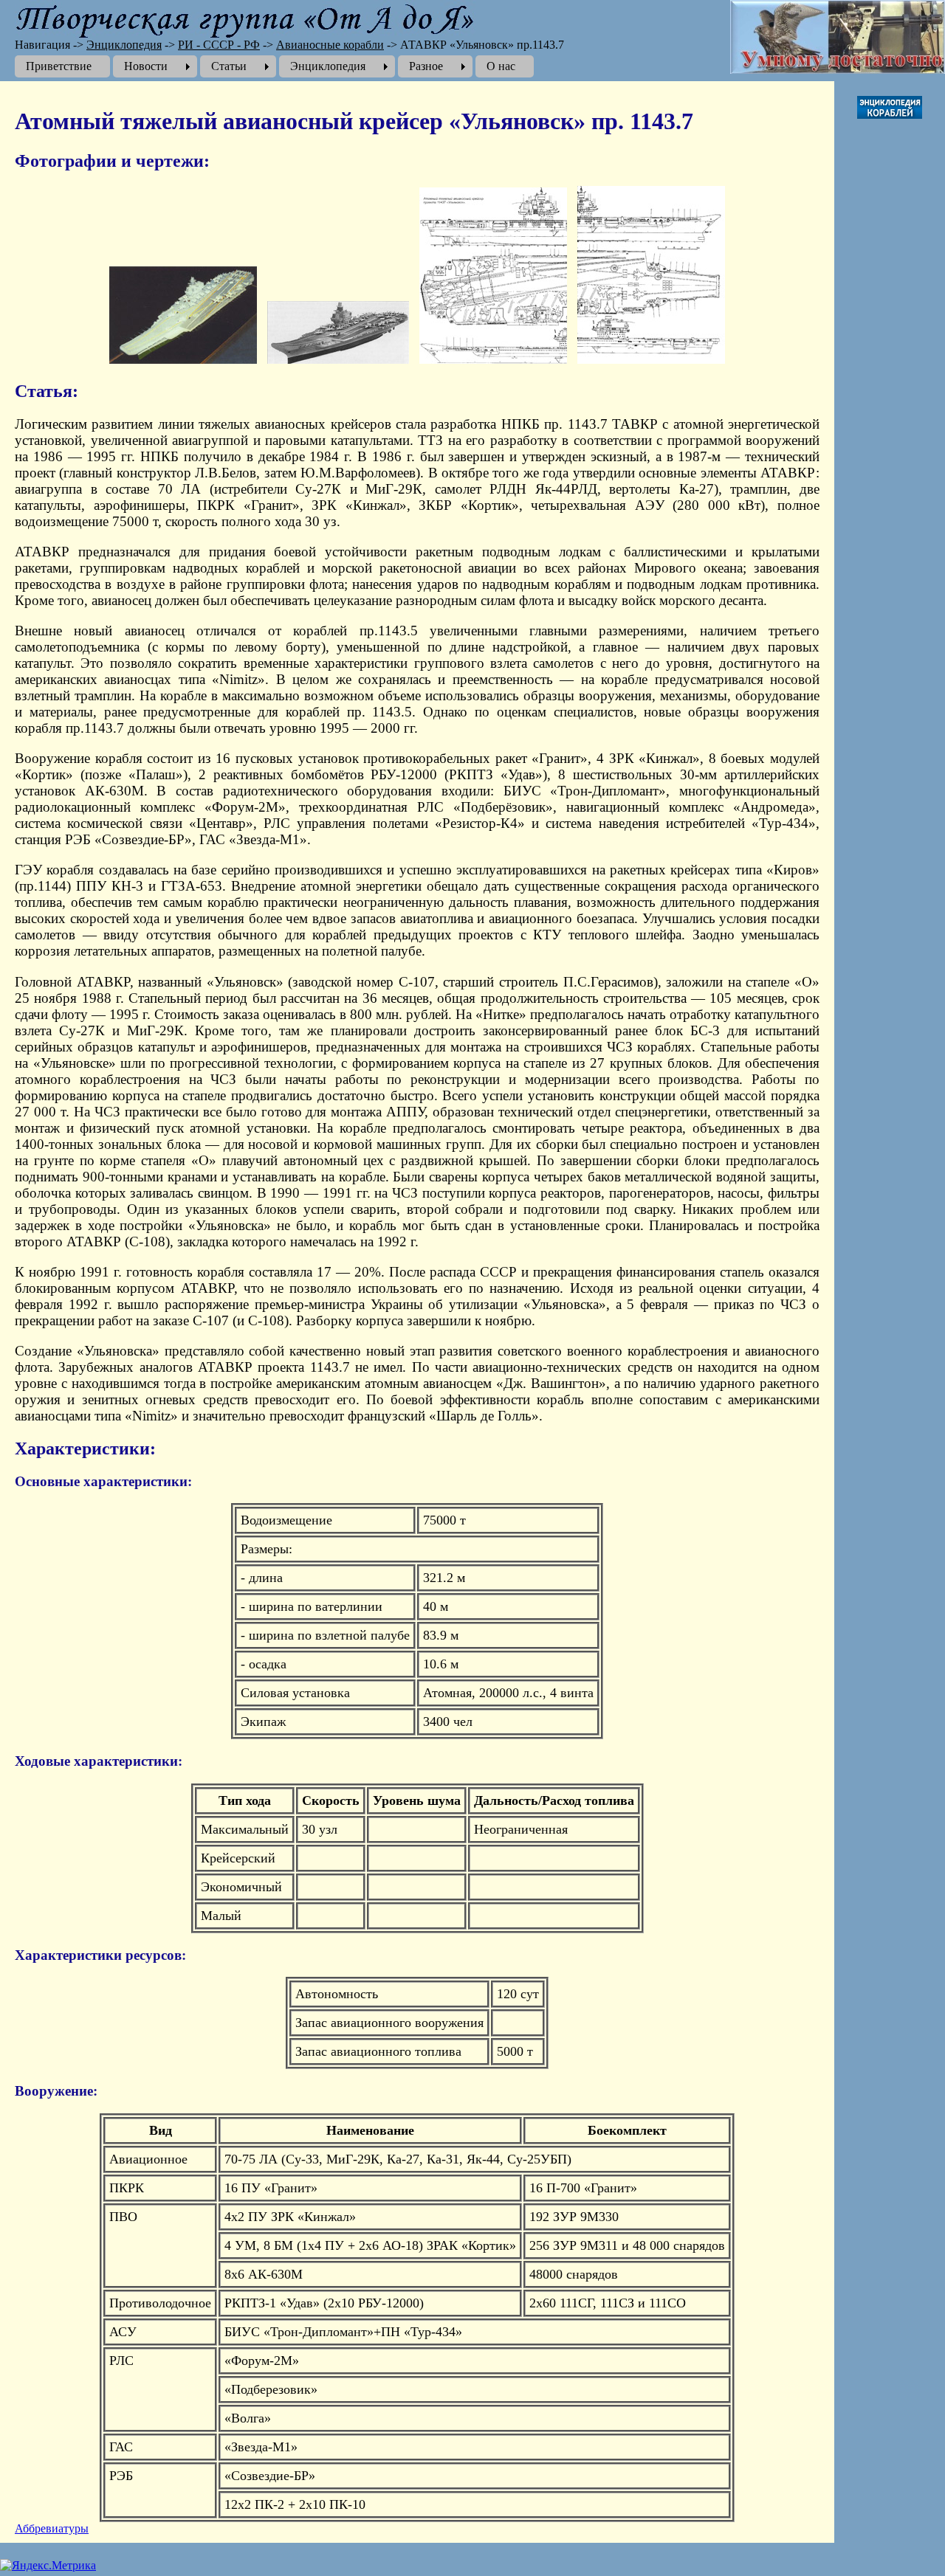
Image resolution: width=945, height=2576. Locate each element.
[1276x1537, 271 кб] (651, 360)
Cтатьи (229, 66)
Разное (426, 66)
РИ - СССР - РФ (219, 45)
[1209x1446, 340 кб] (493, 360)
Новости (146, 66)
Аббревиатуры (52, 2528)
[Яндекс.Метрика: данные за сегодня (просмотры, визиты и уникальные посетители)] (48, 2566)
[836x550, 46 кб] (183, 360)
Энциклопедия (124, 45)
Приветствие (59, 66)
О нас (501, 66)
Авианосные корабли (330, 45)
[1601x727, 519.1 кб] (338, 360)
